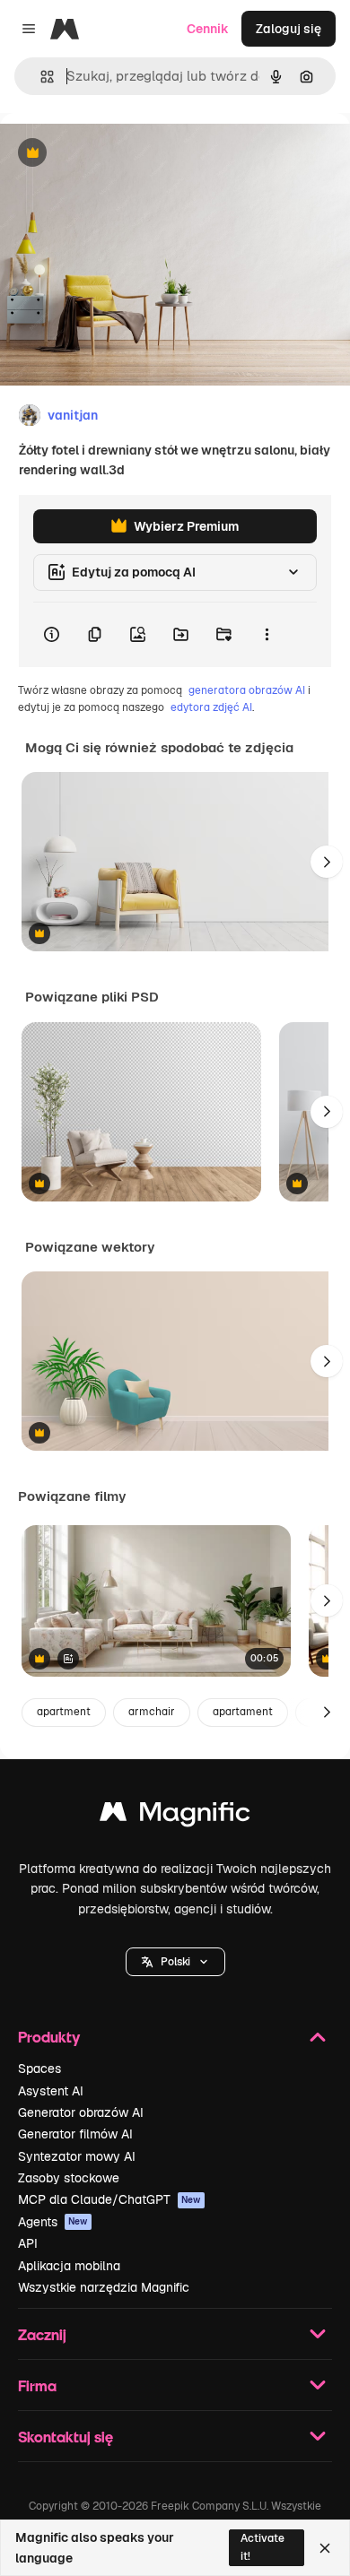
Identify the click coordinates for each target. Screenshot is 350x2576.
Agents (53, 2222)
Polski (175, 1962)
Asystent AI (51, 2091)
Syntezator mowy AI (77, 2156)
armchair (152, 1712)
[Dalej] (327, 862)
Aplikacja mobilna (69, 2266)
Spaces (39, 2069)
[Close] (325, 2548)
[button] (175, 1962)
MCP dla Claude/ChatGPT (109, 2199)
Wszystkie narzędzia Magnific (104, 2287)
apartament (243, 1712)
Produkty (49, 2037)
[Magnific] (175, 1816)
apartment (64, 1712)
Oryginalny (124, 154)
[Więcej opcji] (267, 635)
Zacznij (42, 2334)
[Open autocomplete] (40, 77)
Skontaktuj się (66, 2437)
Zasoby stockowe (69, 2178)
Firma (37, 2385)
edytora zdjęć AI (211, 707)
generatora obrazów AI (247, 690)
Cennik (208, 29)
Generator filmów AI (75, 2134)
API (28, 2243)
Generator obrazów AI (81, 2112)
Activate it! (262, 2547)
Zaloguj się (289, 29)
